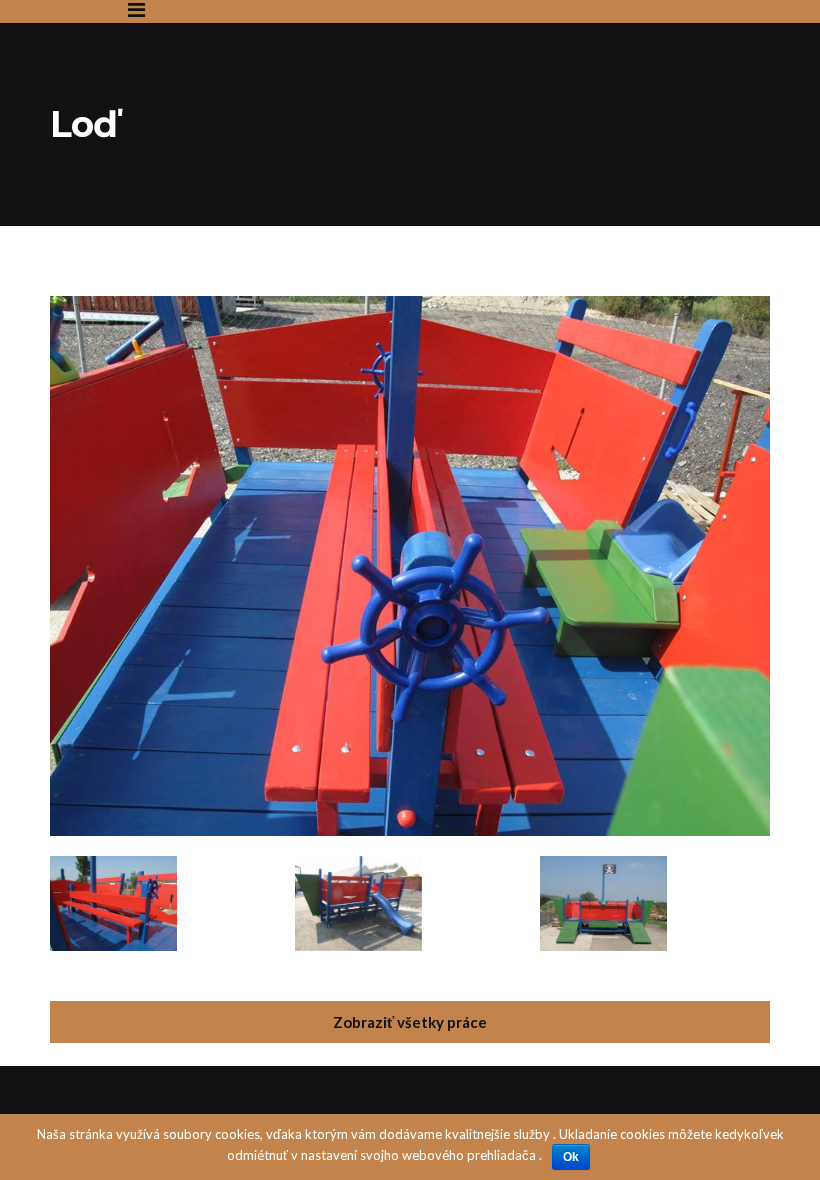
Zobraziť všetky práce (410, 1022)
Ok (571, 1157)
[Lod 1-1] (410, 307)
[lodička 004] (358, 903)
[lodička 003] (113, 903)
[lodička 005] (603, 903)
